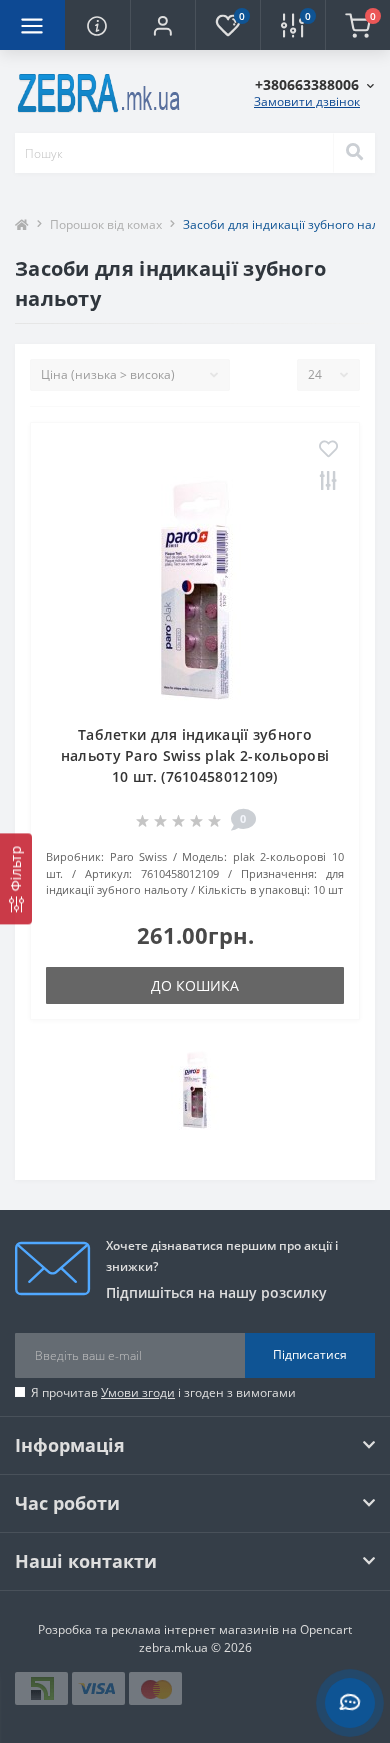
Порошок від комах (106, 224)
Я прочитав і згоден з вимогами (163, 1392)
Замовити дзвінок (307, 101)
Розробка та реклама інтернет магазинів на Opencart (195, 1629)
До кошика (195, 985)
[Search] (354, 153)
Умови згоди (138, 1392)
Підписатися (310, 1354)
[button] (162, 25)
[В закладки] (328, 450)
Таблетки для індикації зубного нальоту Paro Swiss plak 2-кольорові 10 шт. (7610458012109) (195, 755)
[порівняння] (328, 482)
